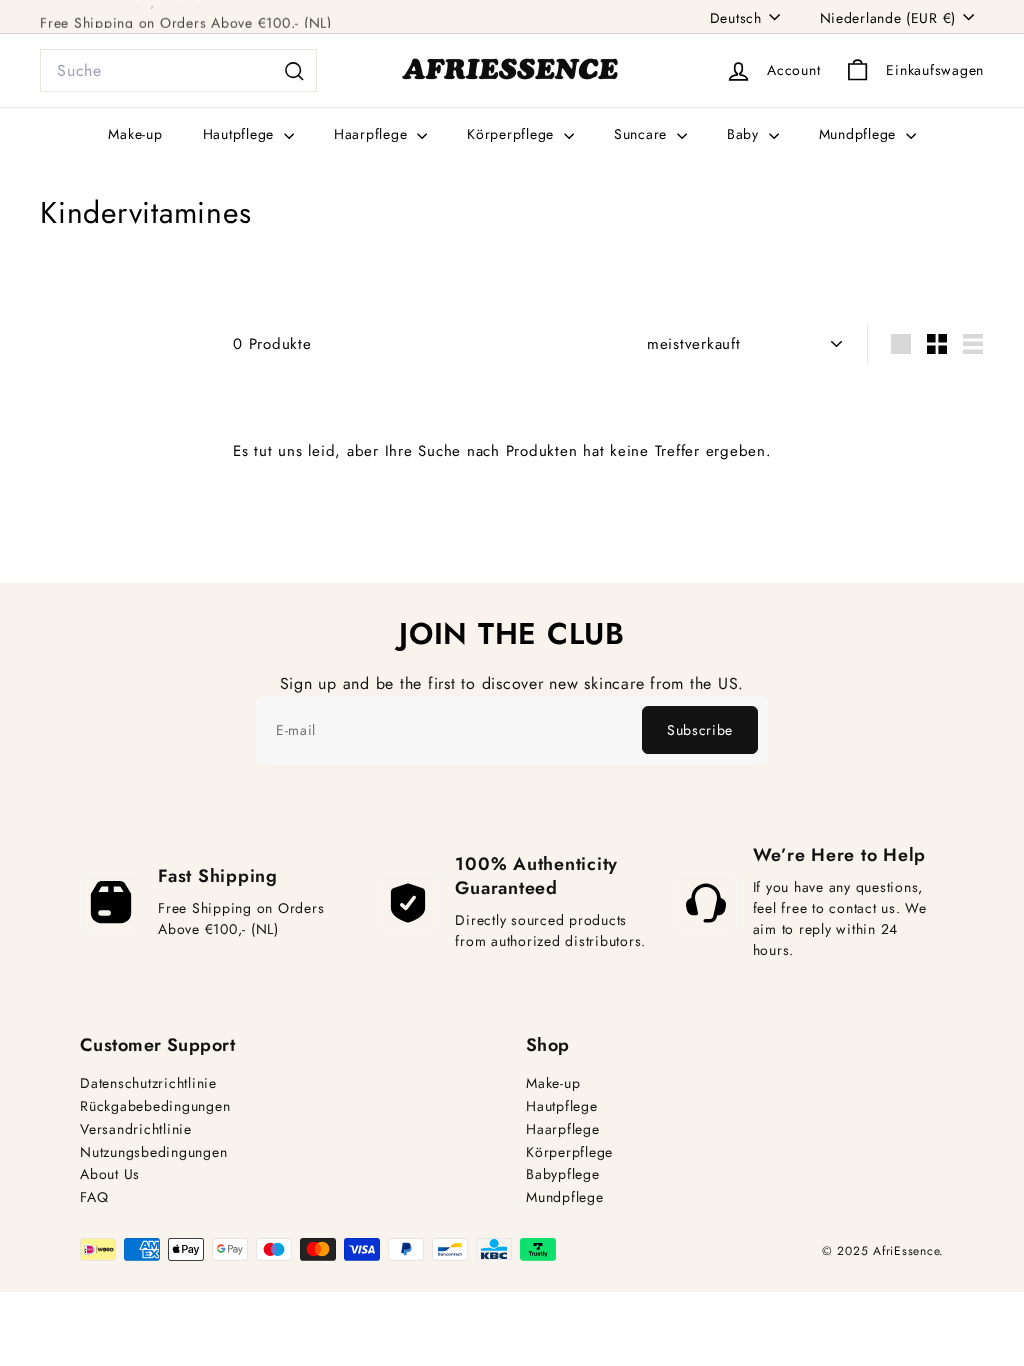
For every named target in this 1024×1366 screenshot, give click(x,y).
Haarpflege (373, 134)
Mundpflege (860, 134)
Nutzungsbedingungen (153, 1152)
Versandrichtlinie (136, 1129)
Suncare (643, 134)
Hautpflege (241, 134)
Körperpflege (513, 134)
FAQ (94, 1197)
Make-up (135, 134)
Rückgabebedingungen (155, 1106)
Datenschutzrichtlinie (148, 1083)
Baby (745, 134)
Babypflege (563, 1174)
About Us (110, 1174)
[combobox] (178, 71)
